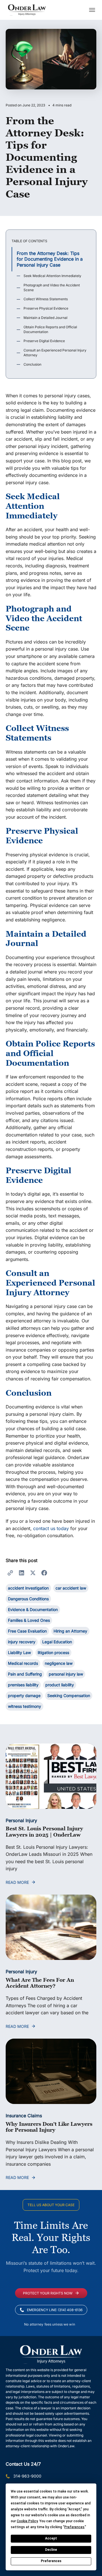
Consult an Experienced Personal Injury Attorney (55, 353)
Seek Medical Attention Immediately (52, 276)
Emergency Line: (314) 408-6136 (55, 2310)
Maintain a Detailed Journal (45, 318)
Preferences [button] (74, 2527)
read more (17, 1882)
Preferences (51, 2561)
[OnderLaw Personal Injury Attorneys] (27, 10)
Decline (51, 2550)
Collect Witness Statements (46, 299)
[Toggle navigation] (92, 10)
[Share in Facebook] (44, 1573)
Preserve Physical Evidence (46, 308)
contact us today (51, 1528)
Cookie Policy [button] (27, 2521)
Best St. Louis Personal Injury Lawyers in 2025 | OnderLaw (44, 1832)
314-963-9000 (27, 2476)
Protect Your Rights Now (48, 2293)
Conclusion (32, 364)
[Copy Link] (10, 1573)
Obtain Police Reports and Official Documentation (50, 329)
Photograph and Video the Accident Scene (52, 288)
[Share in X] (33, 1573)
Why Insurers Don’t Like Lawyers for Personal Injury (49, 2127)
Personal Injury (21, 1820)
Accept (51, 2538)
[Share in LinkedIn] (22, 1573)
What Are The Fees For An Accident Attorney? (40, 1983)
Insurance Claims (24, 2116)
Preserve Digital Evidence (44, 341)
